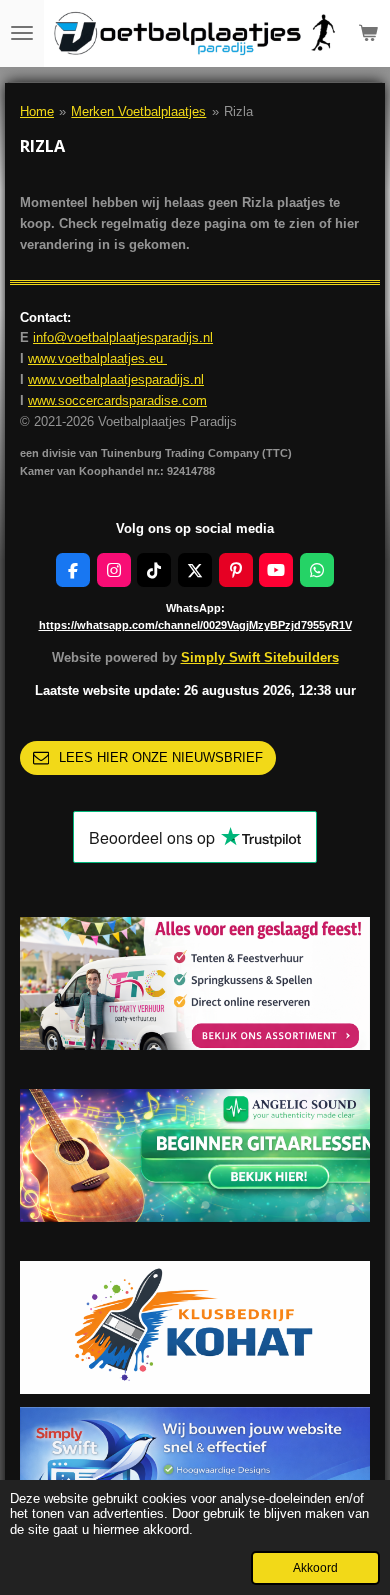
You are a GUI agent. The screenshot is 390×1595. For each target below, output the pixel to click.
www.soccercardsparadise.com (117, 400)
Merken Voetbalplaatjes (138, 111)
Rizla (238, 111)
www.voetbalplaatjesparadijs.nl (116, 379)
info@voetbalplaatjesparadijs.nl (123, 337)
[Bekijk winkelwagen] (368, 33)
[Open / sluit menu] (22, 33)
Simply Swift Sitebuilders (260, 657)
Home (37, 111)
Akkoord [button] (315, 1567)
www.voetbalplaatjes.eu (97, 358)
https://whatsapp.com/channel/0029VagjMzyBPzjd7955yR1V (195, 625)
